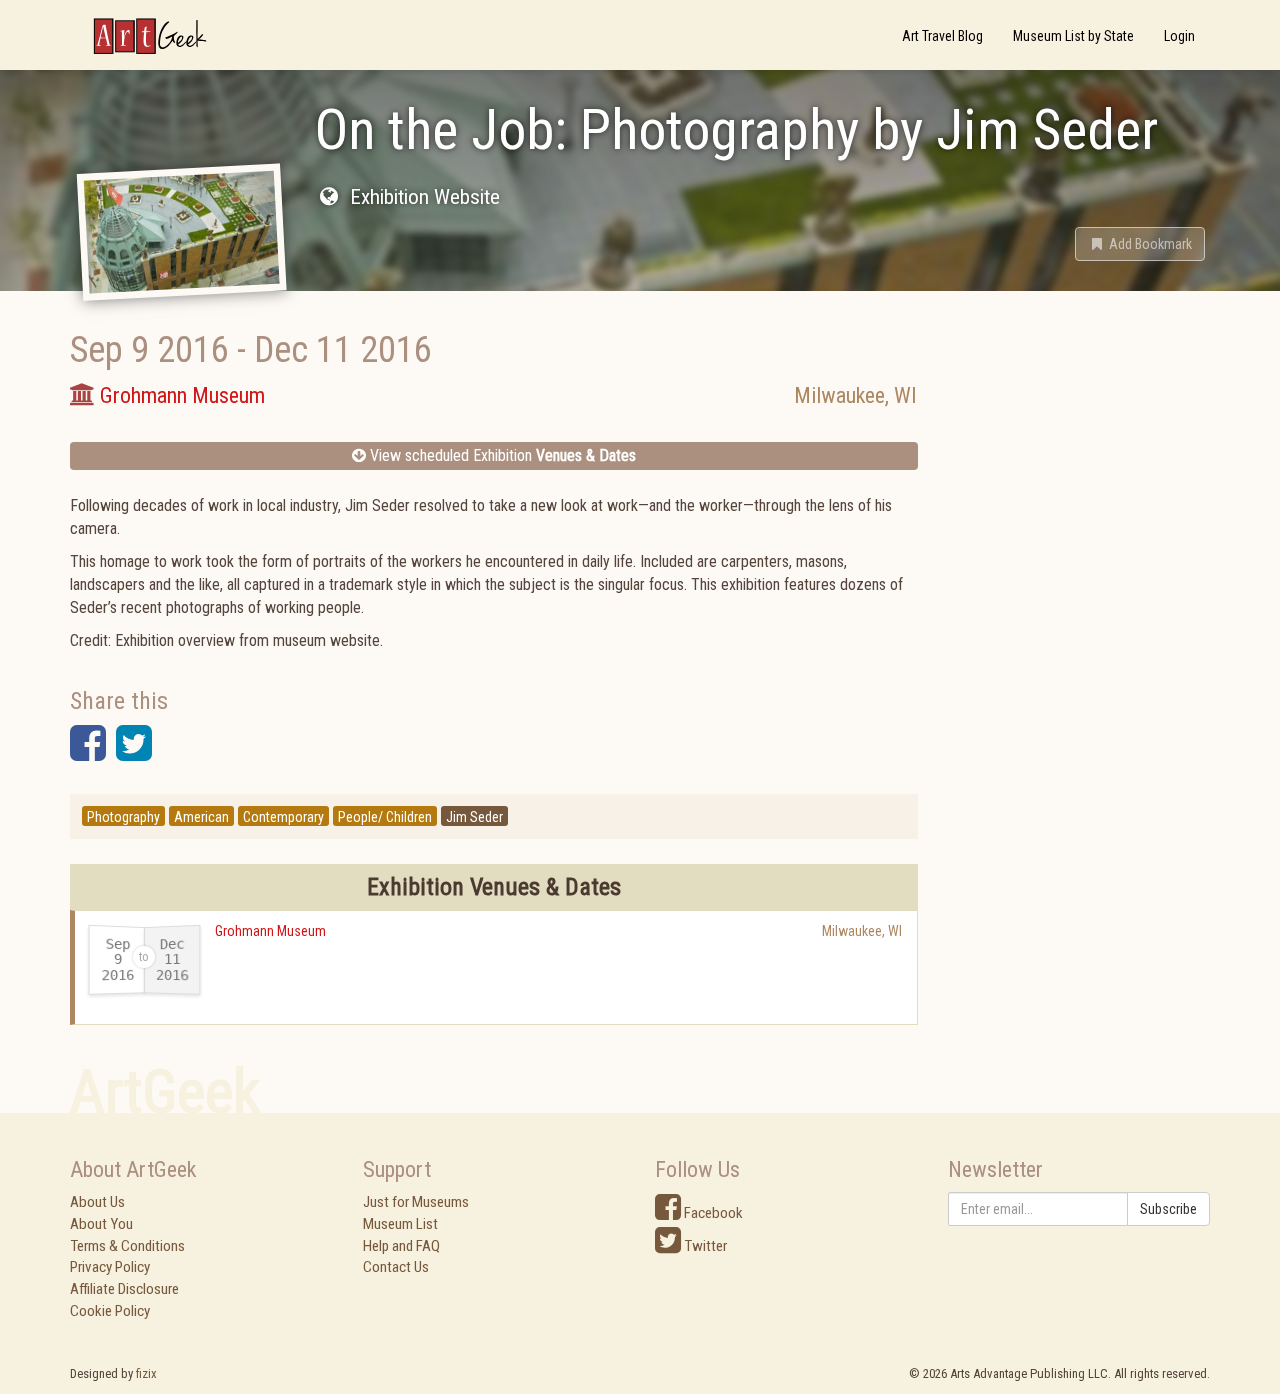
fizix (146, 1373)
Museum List (400, 1224)
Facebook (712, 1213)
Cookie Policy (110, 1311)
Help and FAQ (401, 1246)
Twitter (704, 1246)
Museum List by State (1073, 36)
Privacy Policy (110, 1267)
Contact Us (396, 1267)
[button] (1140, 244)
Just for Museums (416, 1202)
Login (1179, 36)
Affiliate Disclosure (124, 1289)
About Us (97, 1202)
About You (101, 1224)
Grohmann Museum (270, 931)
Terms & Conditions (127, 1246)
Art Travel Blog (942, 36)
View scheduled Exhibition (501, 455)
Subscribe (1168, 1209)
